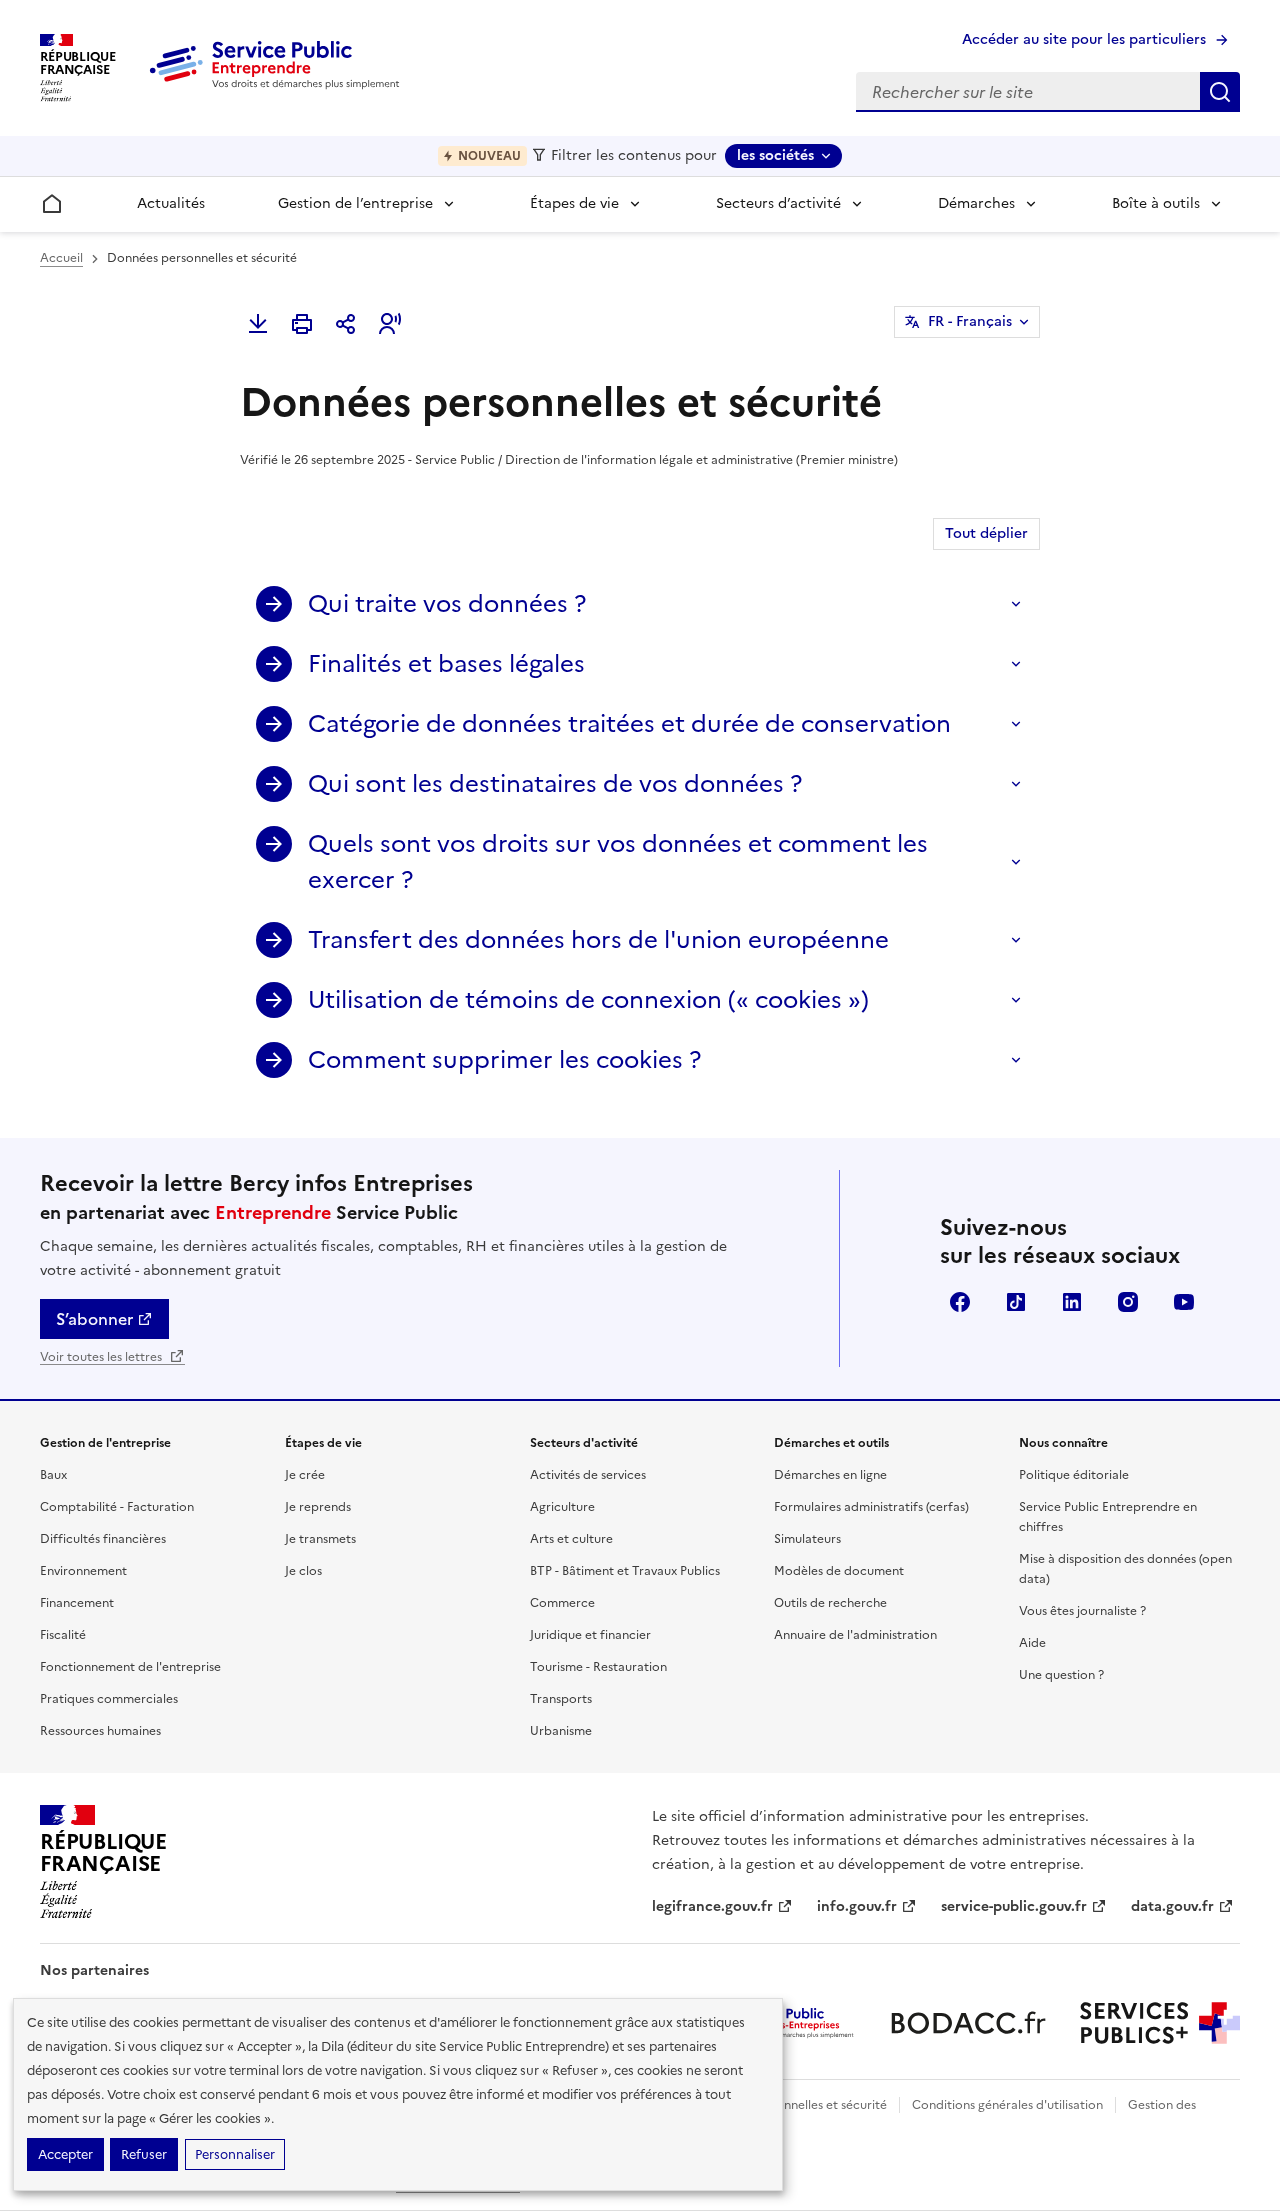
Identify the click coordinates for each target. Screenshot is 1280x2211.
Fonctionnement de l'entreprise (130, 1667)
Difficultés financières (103, 1539)
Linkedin (1072, 1302)
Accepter (65, 2154)
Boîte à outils (1156, 203)
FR (970, 321)
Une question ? (1061, 1675)
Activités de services (588, 1475)
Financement (77, 1603)
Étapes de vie (574, 203)
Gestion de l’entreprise (355, 203)
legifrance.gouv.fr (712, 1906)
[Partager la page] (346, 324)
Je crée (305, 1475)
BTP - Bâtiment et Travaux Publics (625, 1571)
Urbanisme (561, 1731)
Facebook (960, 1302)
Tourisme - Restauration (598, 1667)
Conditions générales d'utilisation (1007, 2105)
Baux (53, 1475)
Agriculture (562, 1507)
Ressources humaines (100, 1731)
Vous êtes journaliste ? (1082, 1611)
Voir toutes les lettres (102, 1357)
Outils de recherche (830, 1603)
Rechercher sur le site (1220, 92)
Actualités (171, 203)
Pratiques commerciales (109, 1699)
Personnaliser (235, 2154)
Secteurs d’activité (778, 203)
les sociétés (775, 155)
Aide (1032, 1643)
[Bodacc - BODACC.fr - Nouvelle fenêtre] (968, 2023)
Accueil (61, 258)
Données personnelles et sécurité (792, 2105)
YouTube (1184, 1302)
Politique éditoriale (1074, 1475)
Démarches (976, 203)
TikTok (1016, 1302)
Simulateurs (807, 1539)
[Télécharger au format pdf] (258, 324)
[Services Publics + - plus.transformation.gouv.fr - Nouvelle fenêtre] (1160, 2023)
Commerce (562, 1603)
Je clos (303, 1571)
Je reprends (318, 1507)
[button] (390, 324)
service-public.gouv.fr (1014, 1906)
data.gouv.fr (1172, 1906)
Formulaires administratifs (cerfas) (871, 1507)
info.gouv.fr (857, 1906)
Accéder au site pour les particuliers (1084, 39)
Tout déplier (986, 533)
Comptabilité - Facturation (117, 1507)
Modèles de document (839, 1571)
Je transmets (320, 1539)
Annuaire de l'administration (855, 1635)
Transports (561, 1699)
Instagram (1128, 1302)
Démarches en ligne (830, 1475)
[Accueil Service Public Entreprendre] (278, 85)
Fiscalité (63, 1635)
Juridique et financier (590, 1635)
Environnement (83, 1571)
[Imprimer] (302, 324)
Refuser (144, 2154)
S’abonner (94, 1319)
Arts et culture (571, 1539)
